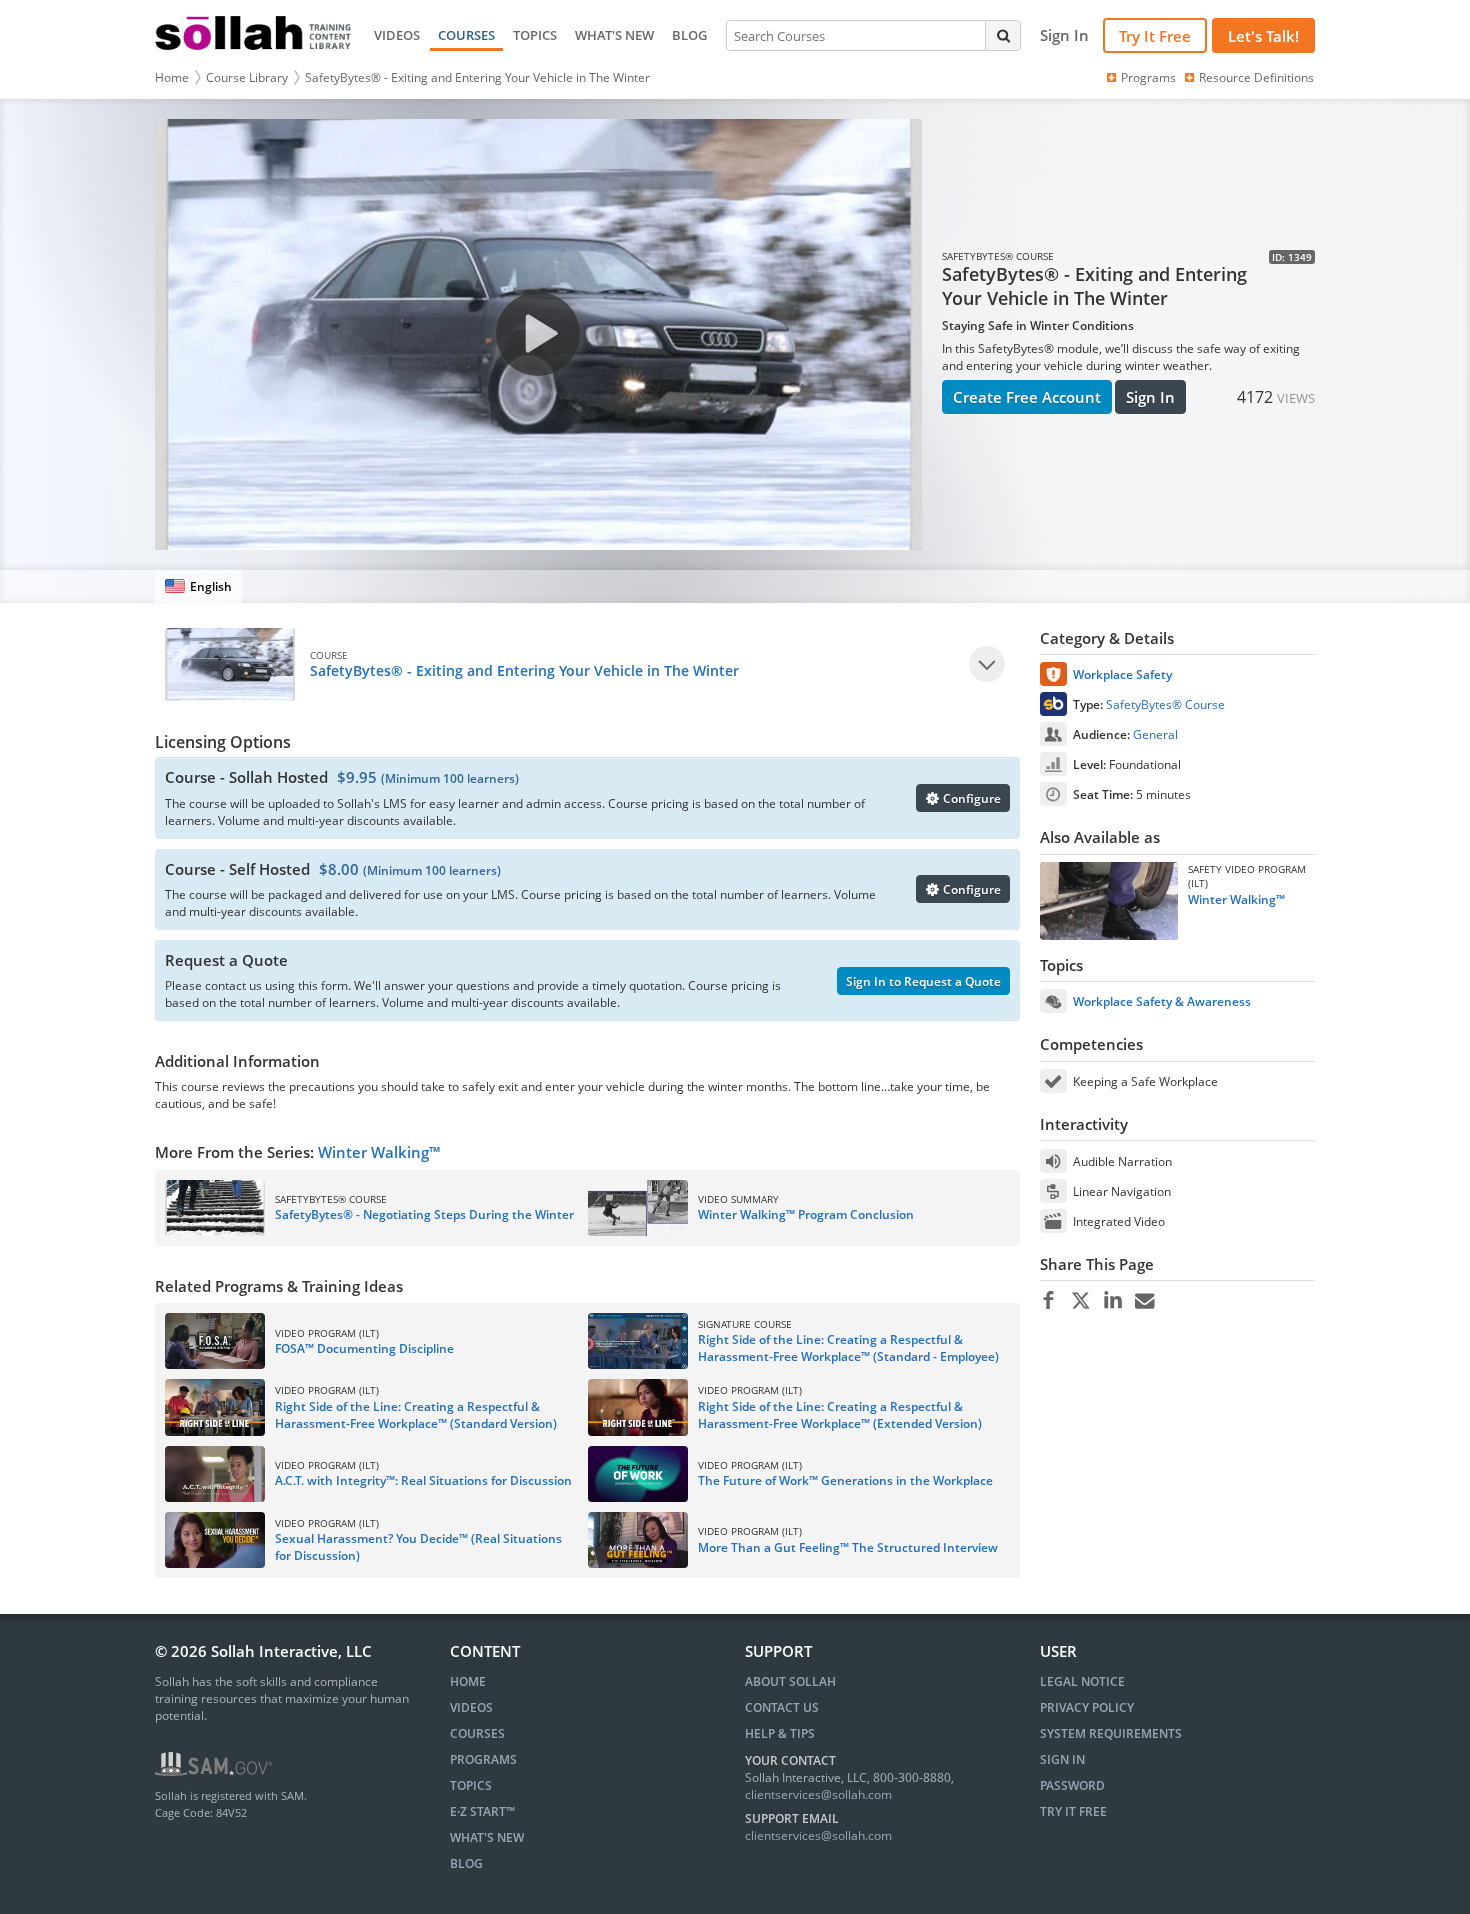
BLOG (689, 35)
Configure (970, 798)
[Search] (1003, 35)
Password (1072, 1785)
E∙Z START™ (482, 1811)
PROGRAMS (483, 1759)
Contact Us (782, 1707)
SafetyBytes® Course (1165, 704)
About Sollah (790, 1681)
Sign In (1150, 397)
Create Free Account (1027, 397)
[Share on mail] (1144, 1301)
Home (172, 77)
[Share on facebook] (1048, 1301)
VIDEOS (397, 35)
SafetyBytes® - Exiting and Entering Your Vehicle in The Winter (477, 77)
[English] (198, 586)
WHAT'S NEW (614, 35)
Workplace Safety (1122, 674)
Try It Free (1155, 36)
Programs (1148, 77)
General (1155, 734)
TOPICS (535, 35)
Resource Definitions (1256, 77)
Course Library (247, 77)
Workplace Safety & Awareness (1162, 1001)
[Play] (987, 664)
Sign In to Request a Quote (923, 981)
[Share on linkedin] (1112, 1301)
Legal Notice (1082, 1681)
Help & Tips (780, 1733)
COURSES (466, 35)
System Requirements (1111, 1733)
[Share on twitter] (1080, 1301)
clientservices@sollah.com (818, 1794)
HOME (468, 1681)
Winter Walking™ (379, 1152)
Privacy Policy (1087, 1707)
